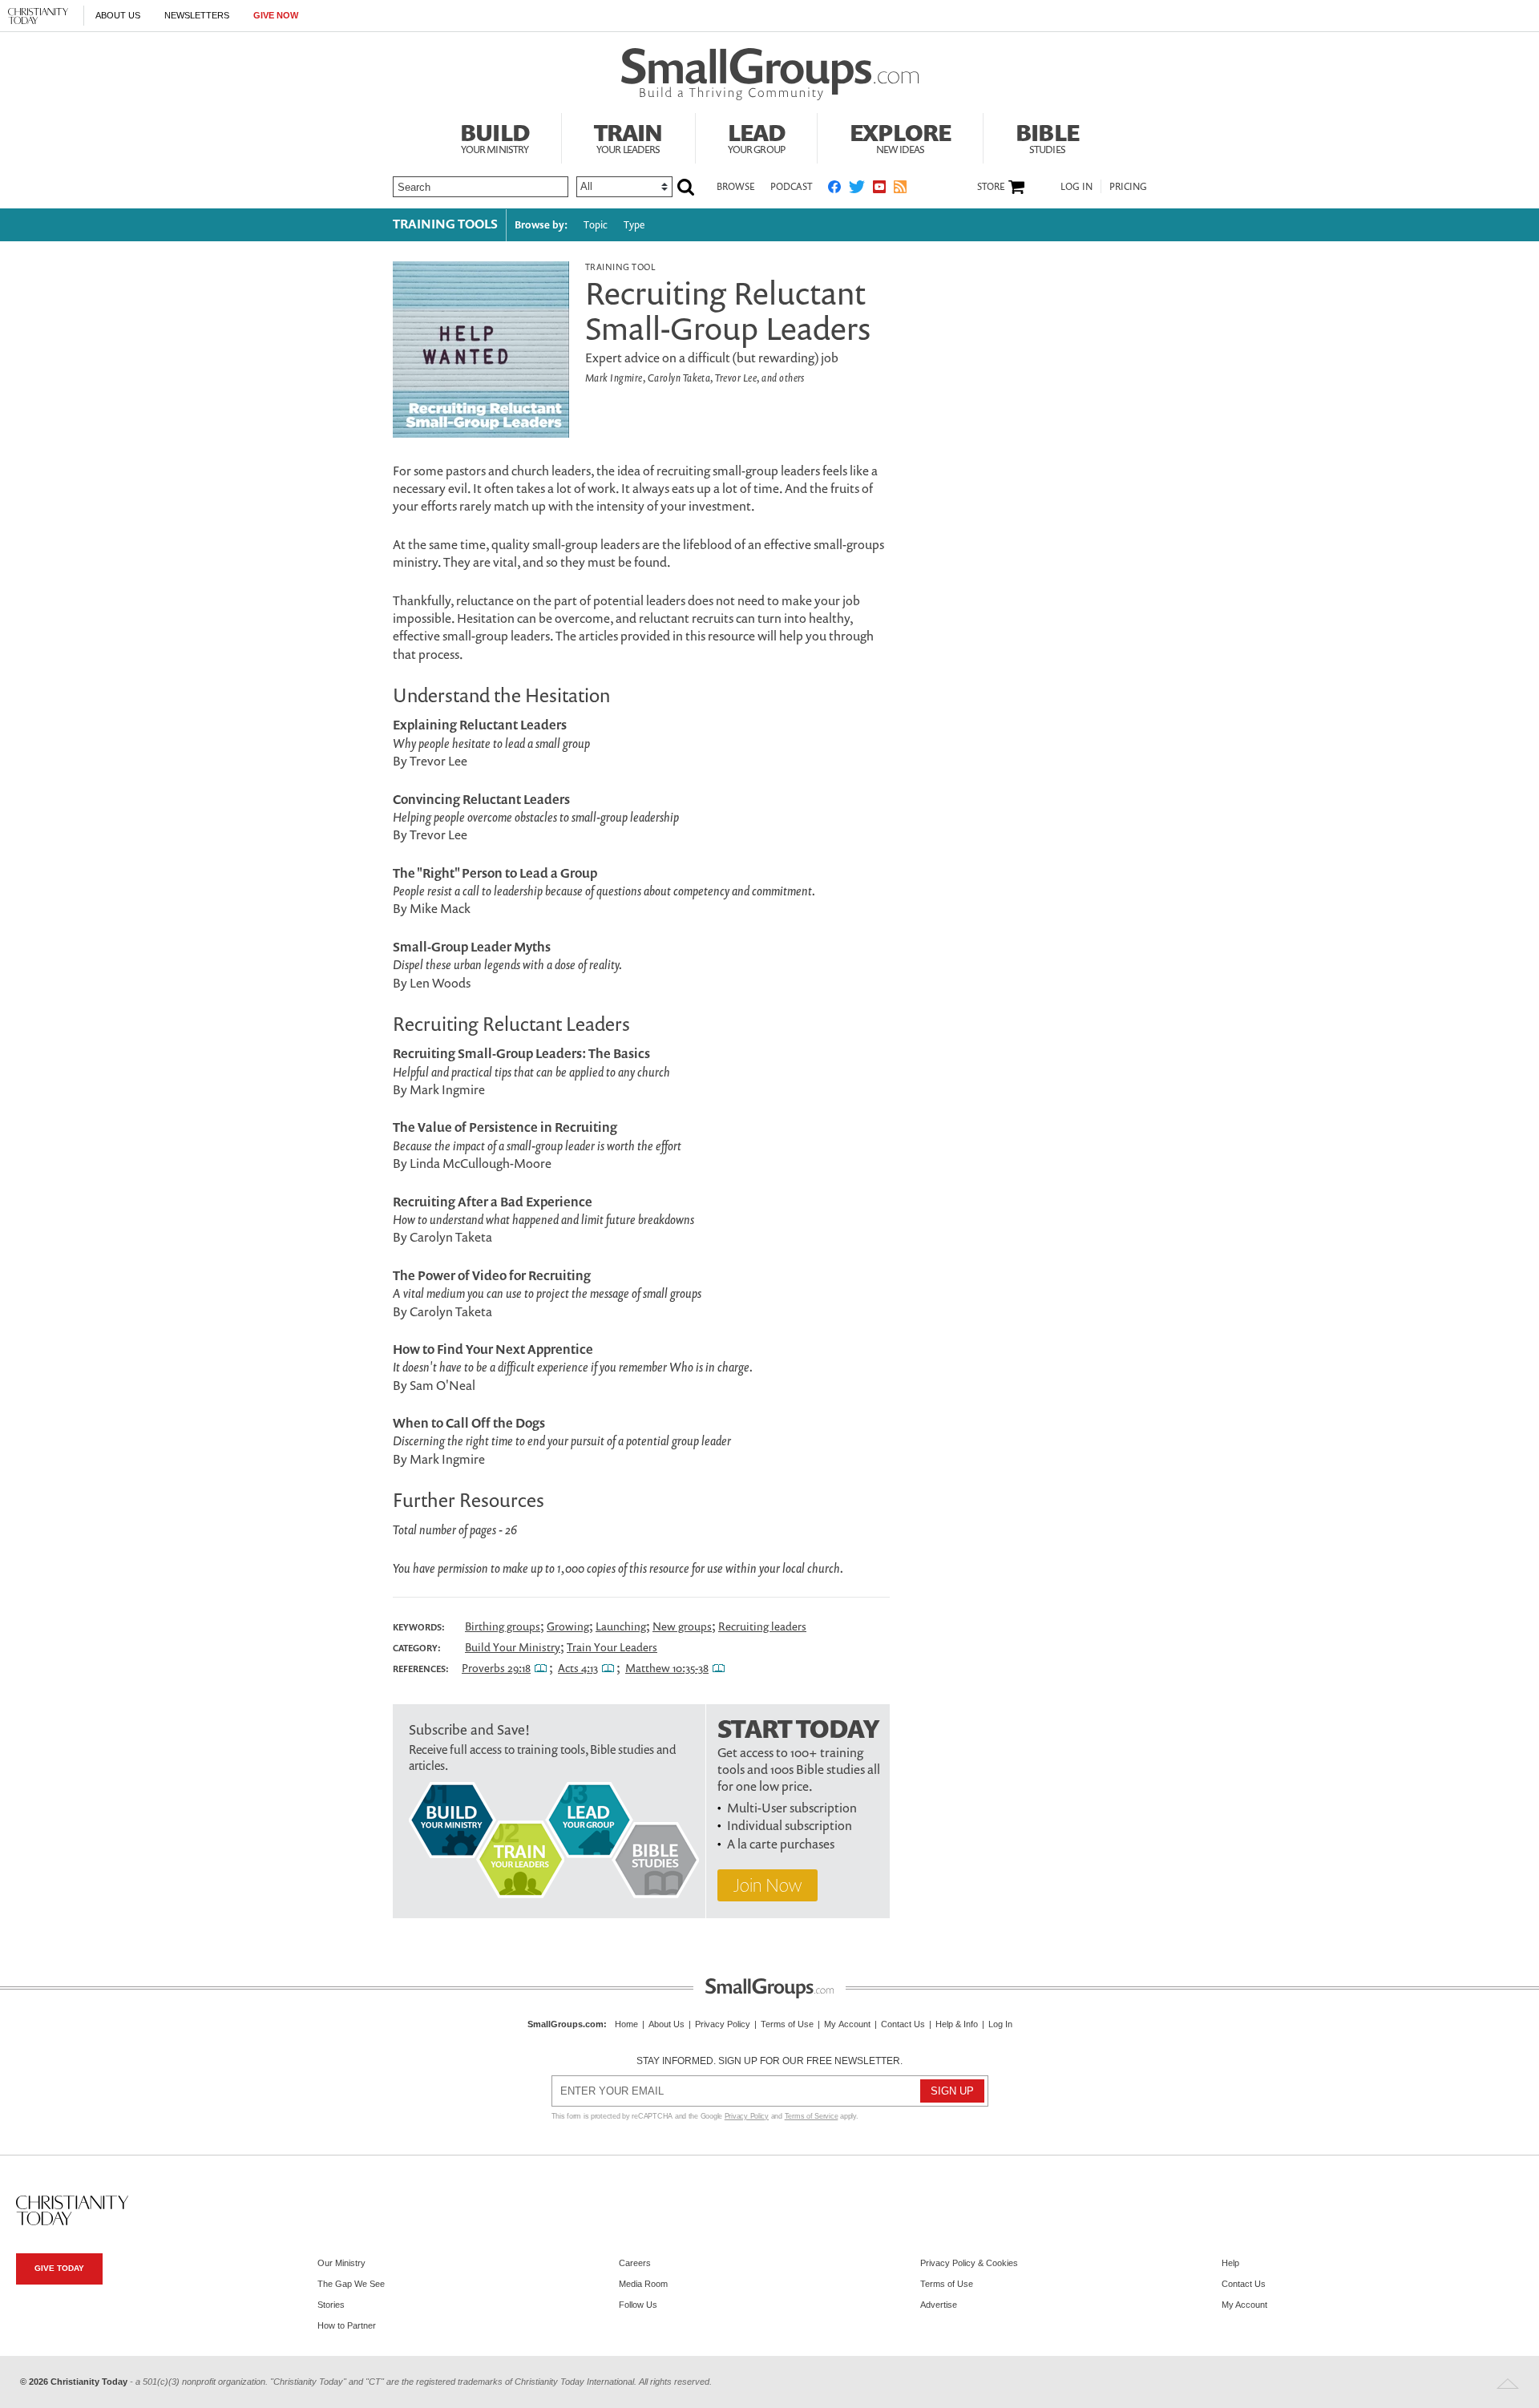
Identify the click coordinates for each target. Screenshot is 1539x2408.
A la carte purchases (781, 1844)
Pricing (1128, 186)
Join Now (767, 1885)
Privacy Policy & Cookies (969, 2263)
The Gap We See (351, 2284)
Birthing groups (503, 1626)
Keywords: (419, 1627)
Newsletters (197, 15)
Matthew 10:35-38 (667, 1668)
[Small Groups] (770, 75)
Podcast (791, 186)
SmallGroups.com (566, 2024)
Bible (1047, 136)
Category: (417, 1648)
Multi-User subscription (792, 1808)
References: (421, 1669)
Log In (1076, 186)
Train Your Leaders (612, 1647)
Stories (331, 2305)
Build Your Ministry (513, 1647)
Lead (757, 136)
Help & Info (957, 2024)
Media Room (643, 2284)
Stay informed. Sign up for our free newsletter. (769, 2061)
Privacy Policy (723, 2024)
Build (495, 136)
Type (634, 225)
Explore (900, 136)
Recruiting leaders (762, 1626)
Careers (635, 2263)
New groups (682, 1626)
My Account (847, 2024)
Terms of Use (787, 2024)
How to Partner (347, 2325)
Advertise (939, 2305)
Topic (596, 225)
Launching (621, 1626)
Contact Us (903, 2024)
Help (1230, 2263)
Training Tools (445, 224)
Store (991, 187)
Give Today (59, 2268)
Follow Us (638, 2305)
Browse (735, 186)
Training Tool (620, 267)
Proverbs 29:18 (496, 1668)
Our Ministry (341, 2263)
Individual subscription (790, 1825)
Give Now (276, 15)
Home (626, 2024)
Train (628, 136)
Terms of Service (812, 2116)
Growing (568, 1626)
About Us (118, 15)
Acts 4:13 (578, 1668)
